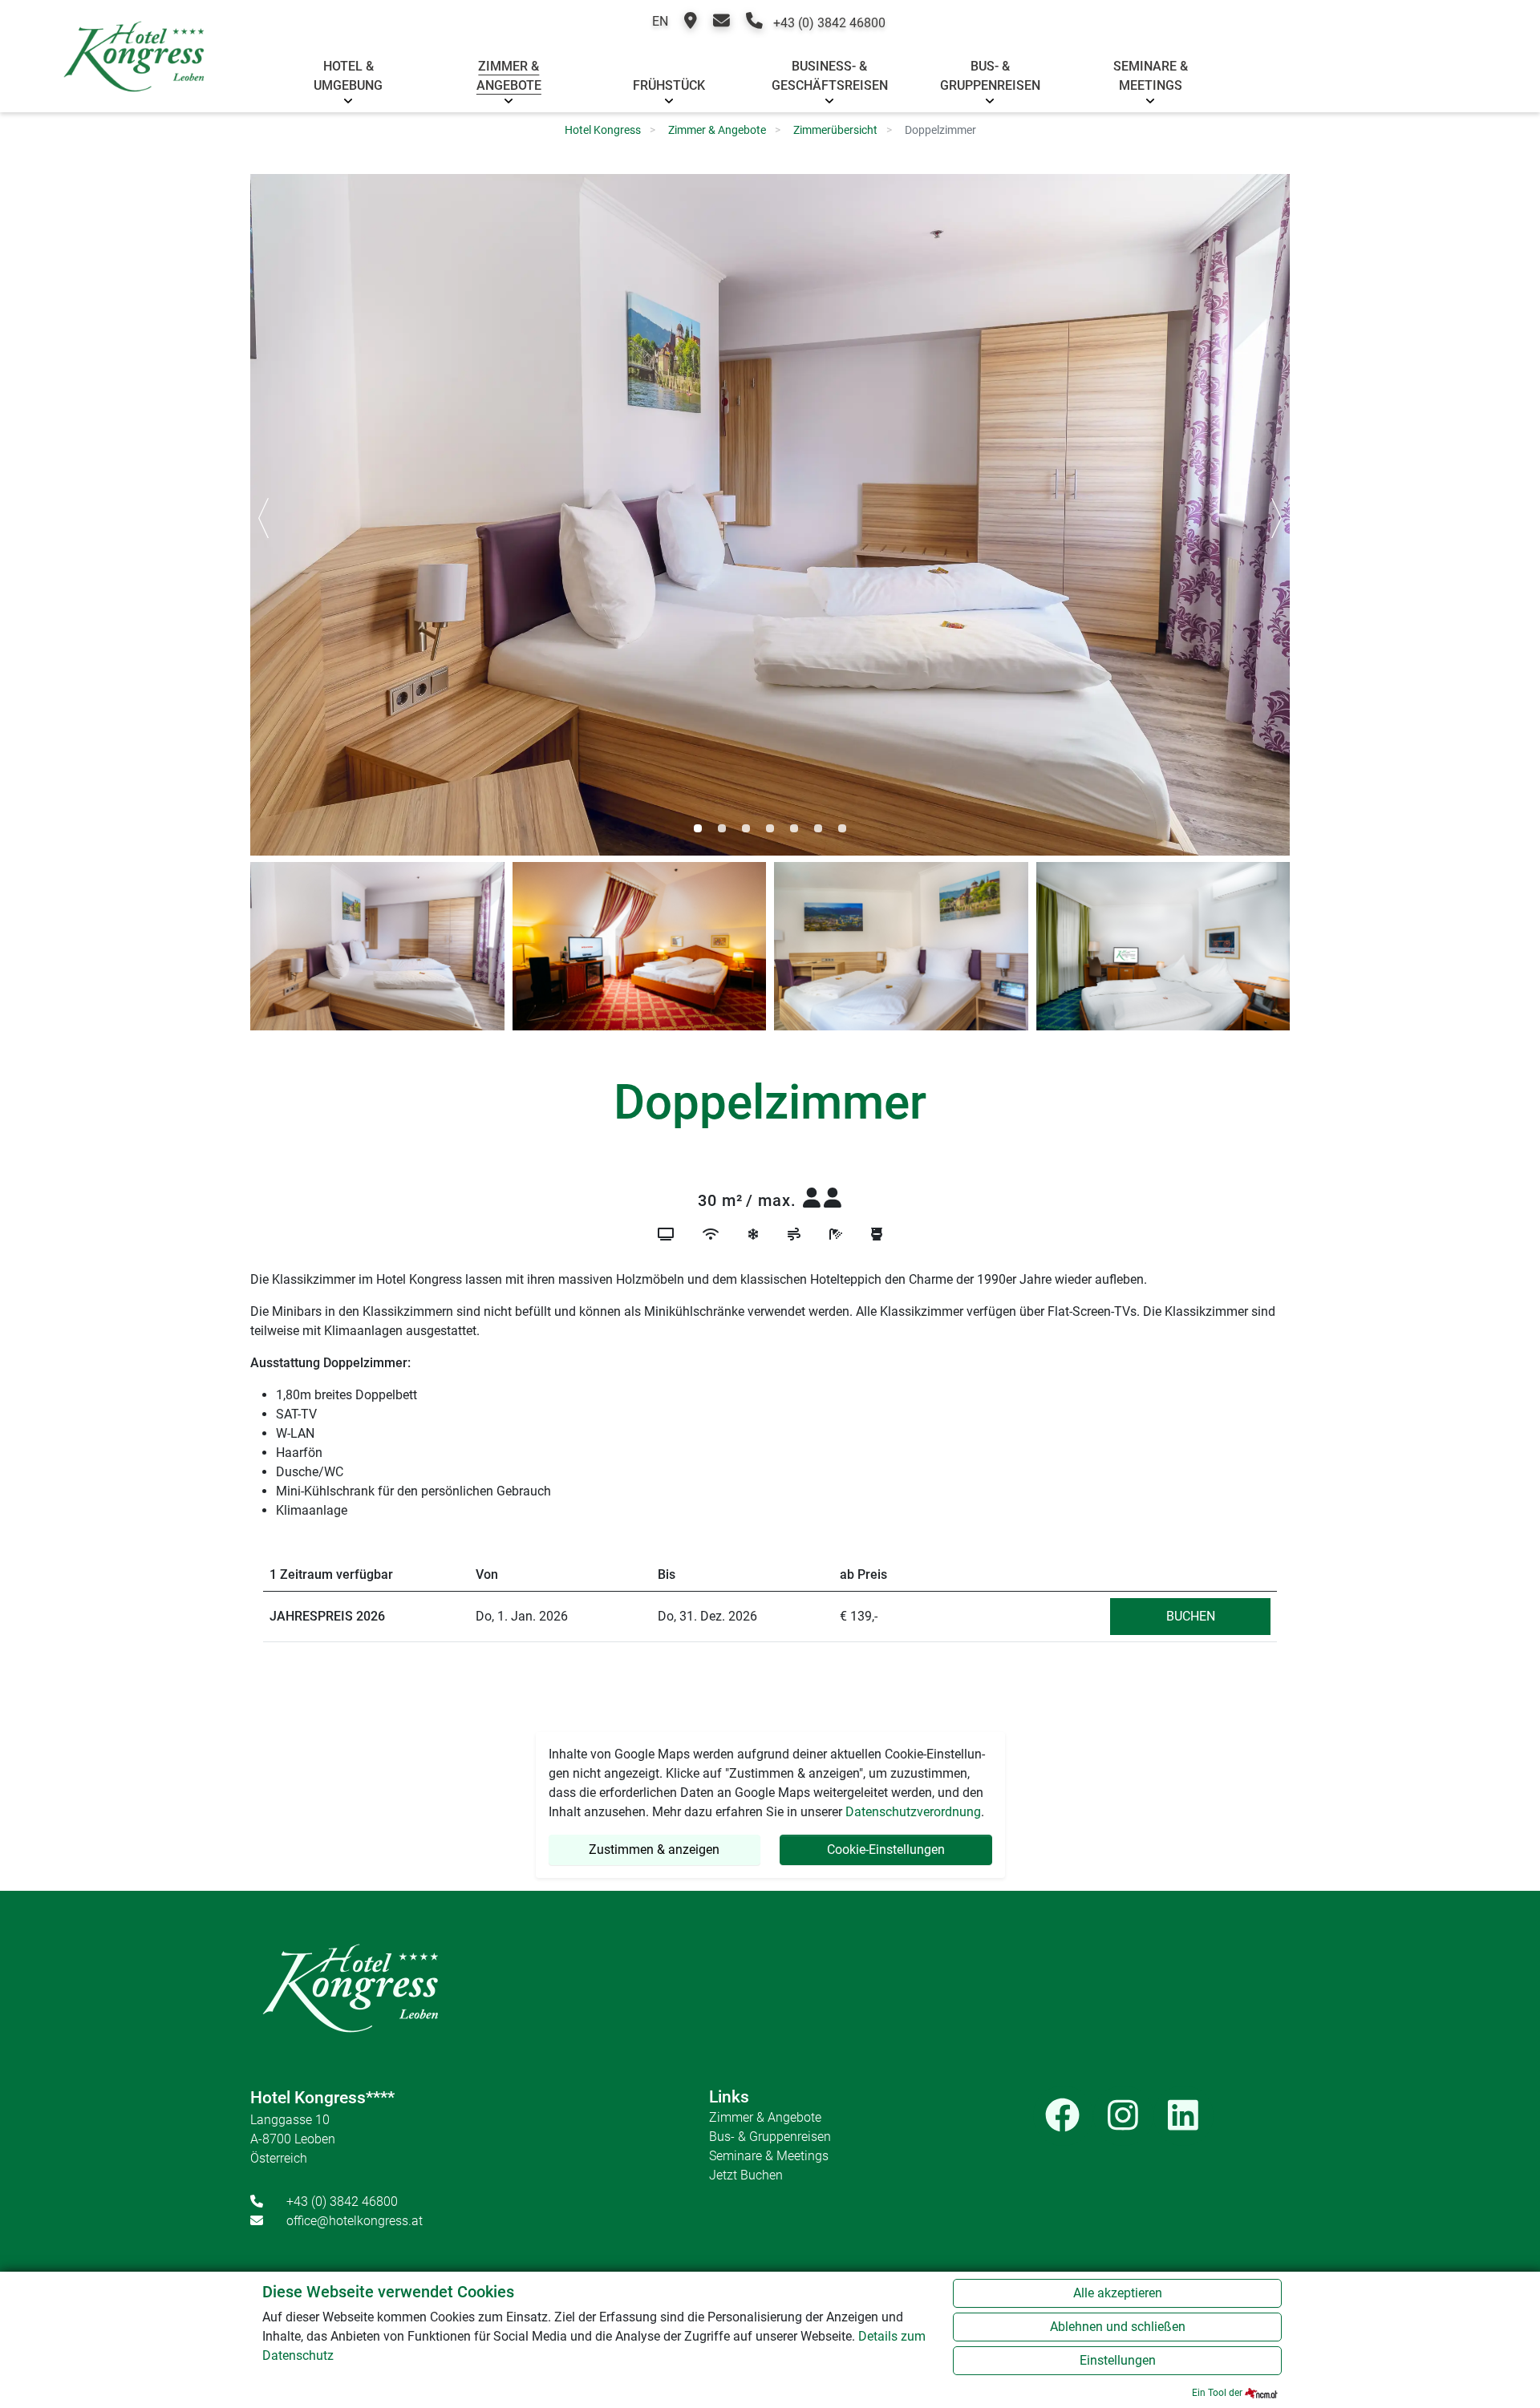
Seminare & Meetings (1151, 76)
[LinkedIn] (1183, 2116)
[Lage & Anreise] (691, 23)
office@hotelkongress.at (355, 2221)
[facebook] (1063, 2116)
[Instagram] (1123, 2116)
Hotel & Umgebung (348, 76)
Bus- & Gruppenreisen (990, 76)
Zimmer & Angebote (509, 76)
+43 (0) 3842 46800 (828, 23)
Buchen (1191, 1616)
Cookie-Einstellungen (886, 1850)
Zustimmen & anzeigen (654, 1850)
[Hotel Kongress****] (134, 74)
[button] (698, 828)
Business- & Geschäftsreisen (830, 76)
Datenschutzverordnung (913, 1812)
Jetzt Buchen (746, 2175)
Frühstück (669, 85)
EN (660, 21)
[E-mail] (721, 23)
